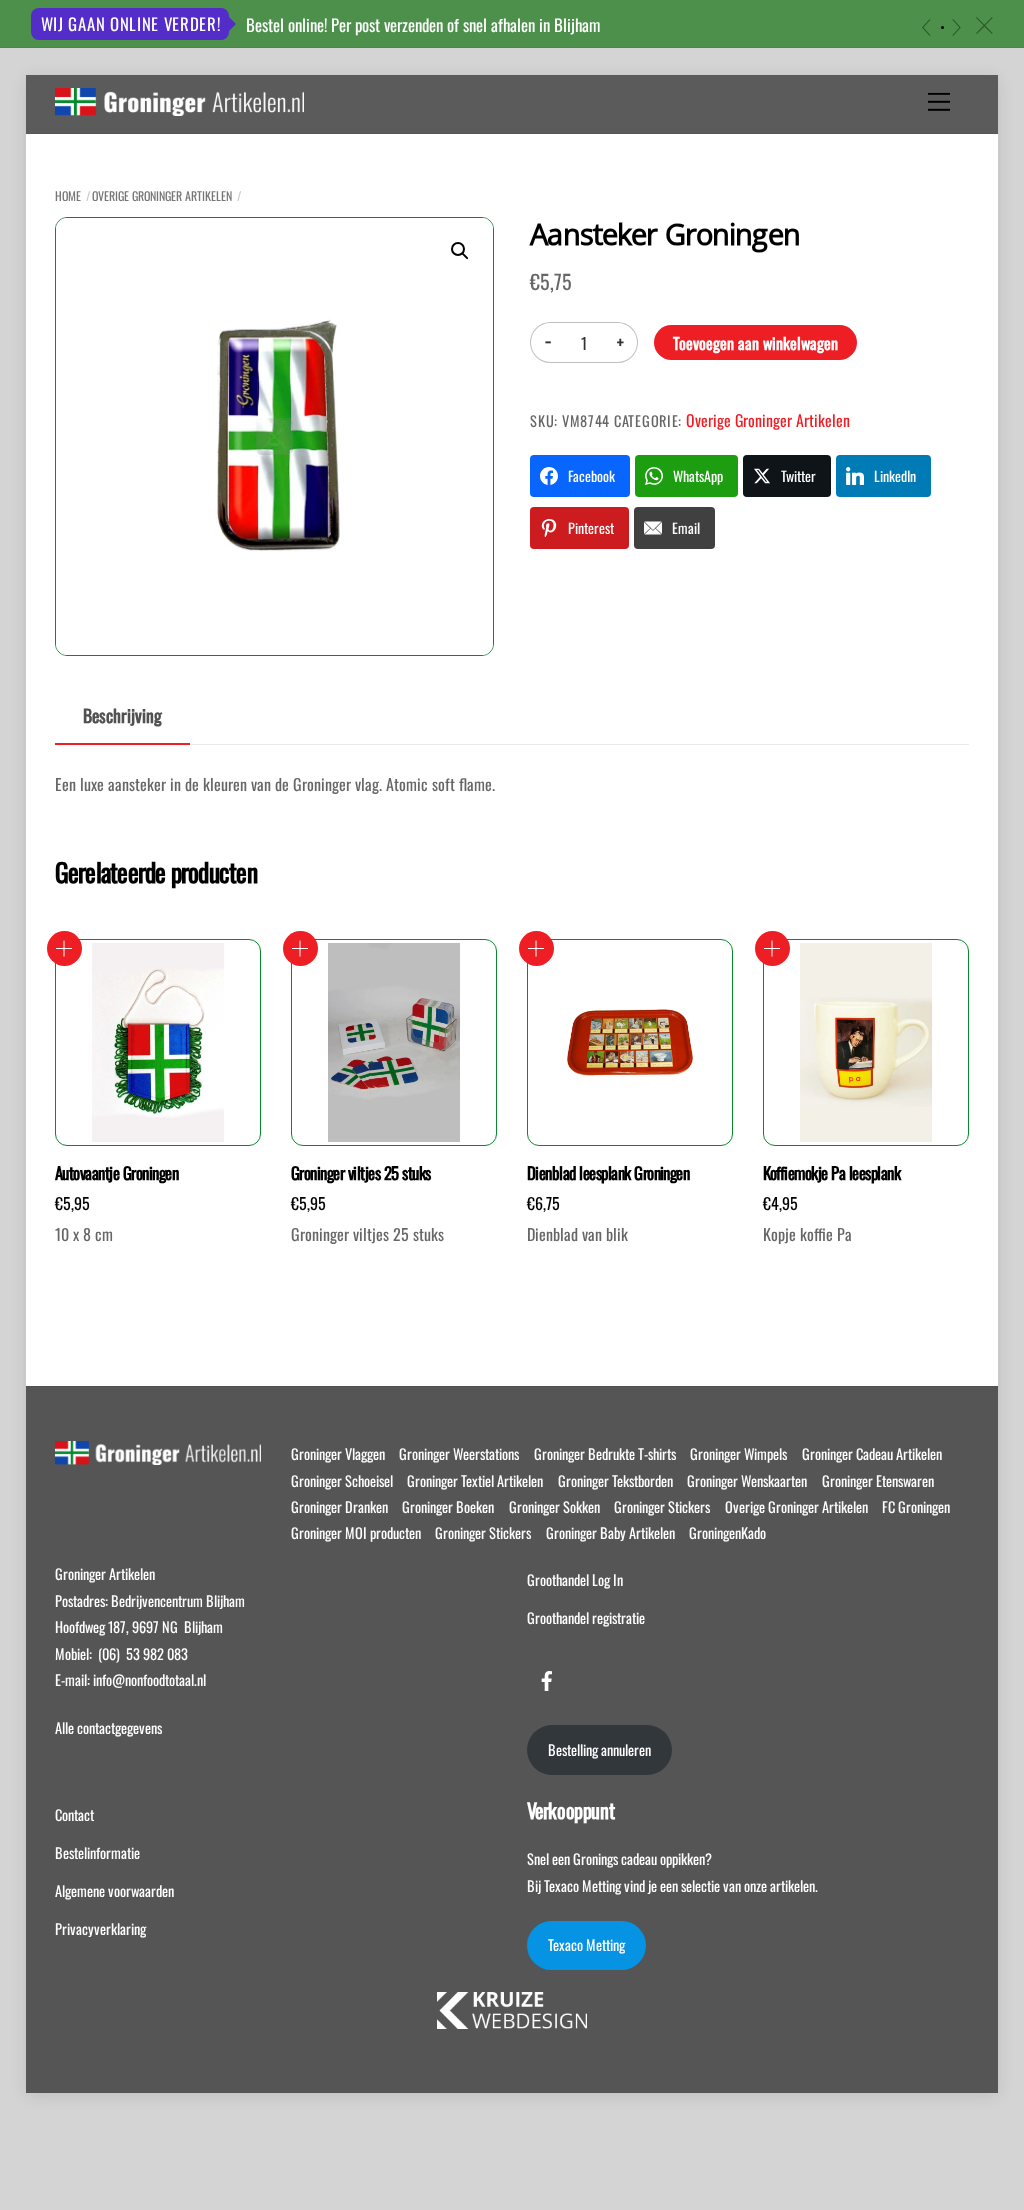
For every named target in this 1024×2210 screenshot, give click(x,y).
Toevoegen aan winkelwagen (755, 343)
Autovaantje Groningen (116, 1173)
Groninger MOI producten (356, 1532)
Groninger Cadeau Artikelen (872, 1453)
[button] (460, 251)
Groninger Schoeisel (342, 1480)
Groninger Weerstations (459, 1453)
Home (68, 195)
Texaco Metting (586, 1944)
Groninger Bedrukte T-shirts (605, 1453)
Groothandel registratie (586, 1617)
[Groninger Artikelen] (179, 105)
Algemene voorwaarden (114, 1890)
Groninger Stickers (662, 1506)
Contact (74, 1814)
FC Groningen (916, 1506)
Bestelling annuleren (599, 1749)
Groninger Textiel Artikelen (475, 1480)
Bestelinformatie (97, 1852)
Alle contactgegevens (108, 1727)
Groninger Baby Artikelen (610, 1532)
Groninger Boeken (448, 1506)
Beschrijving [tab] (122, 715)
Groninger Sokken (554, 1506)
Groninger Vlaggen (338, 1453)
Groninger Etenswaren (878, 1480)
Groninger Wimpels (738, 1453)
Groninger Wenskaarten (747, 1480)
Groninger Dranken (339, 1506)
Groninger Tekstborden (615, 1480)
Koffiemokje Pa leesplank (832, 1173)
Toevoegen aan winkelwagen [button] (64, 948)
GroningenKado (727, 1532)
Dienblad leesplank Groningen (608, 1173)
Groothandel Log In (575, 1579)
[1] (942, 27)
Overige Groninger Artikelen (162, 195)
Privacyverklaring (100, 1928)
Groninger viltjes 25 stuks (361, 1173)
